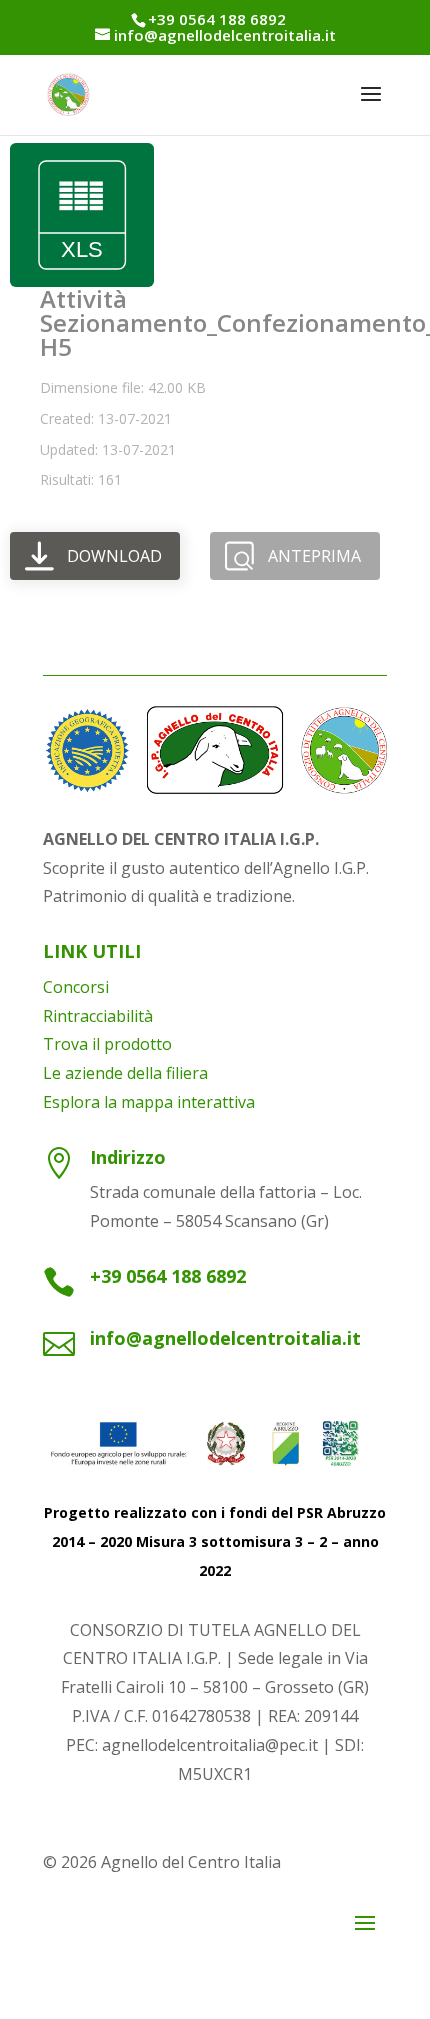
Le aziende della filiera (125, 1073)
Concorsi (76, 987)
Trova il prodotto (107, 1044)
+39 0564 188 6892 (168, 1276)
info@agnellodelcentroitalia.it (225, 1338)
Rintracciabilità (98, 1016)
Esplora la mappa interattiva (149, 1102)
